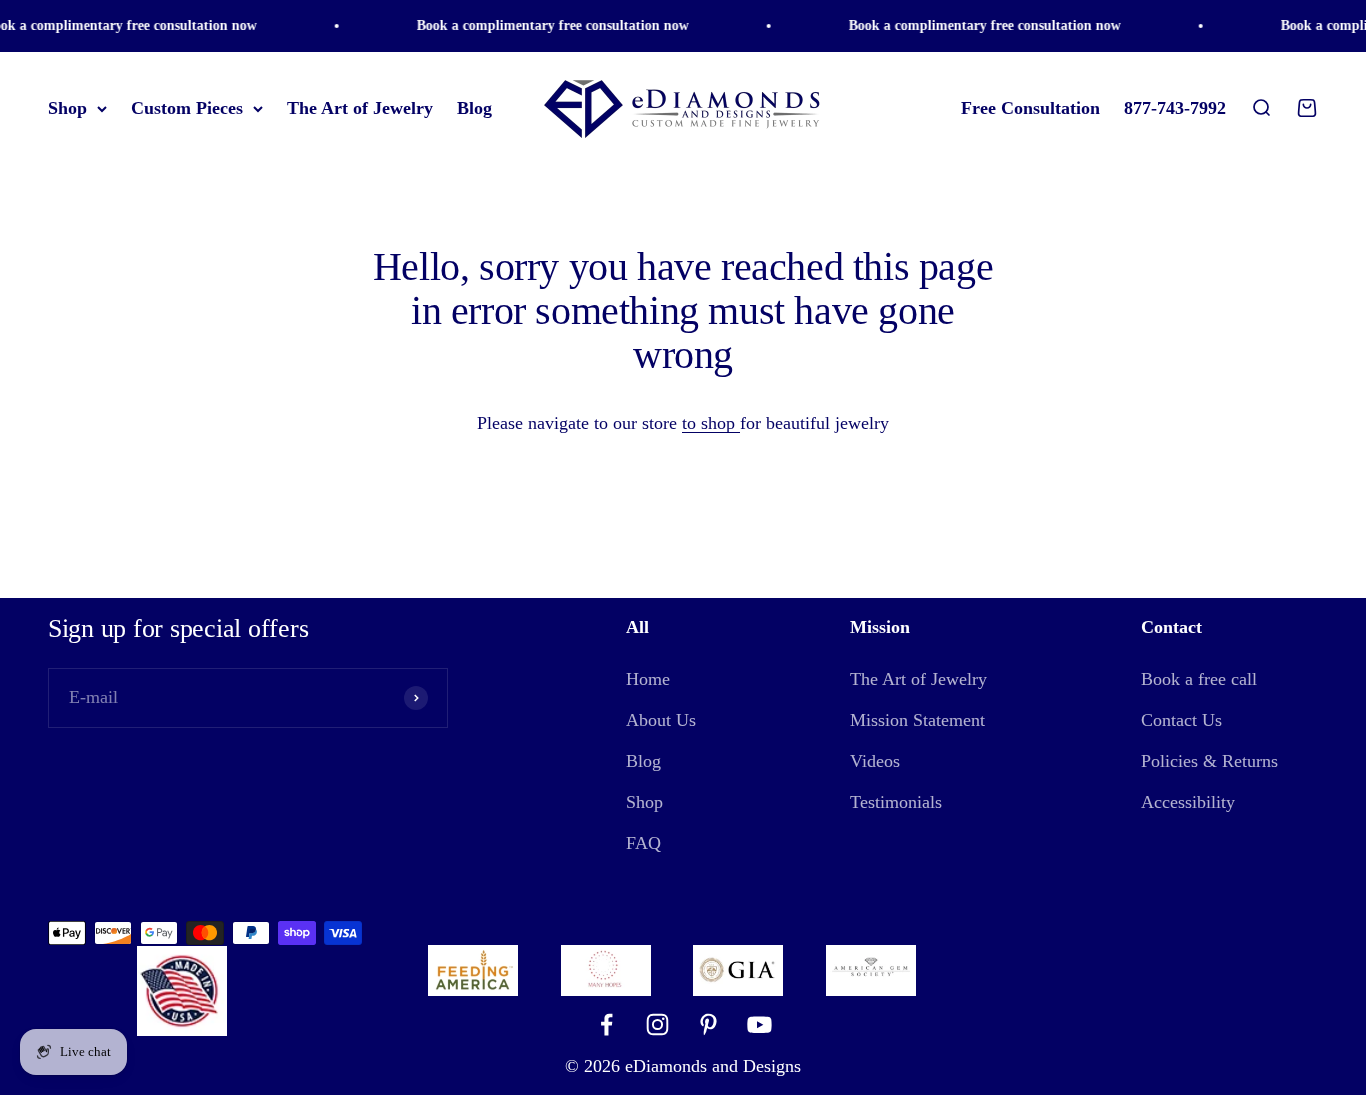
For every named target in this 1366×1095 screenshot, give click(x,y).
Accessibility (1188, 802)
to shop (711, 423)
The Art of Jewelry (360, 108)
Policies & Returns (1209, 761)
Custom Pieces (187, 108)
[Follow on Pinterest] (708, 1024)
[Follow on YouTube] (759, 1024)
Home (648, 679)
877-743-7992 (1175, 108)
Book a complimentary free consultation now (547, 25)
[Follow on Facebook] (606, 1024)
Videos (875, 761)
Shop (67, 108)
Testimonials (896, 802)
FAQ (643, 843)
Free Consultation (1030, 108)
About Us (661, 720)
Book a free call (1199, 679)
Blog (474, 108)
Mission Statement (917, 720)
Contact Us (1181, 720)
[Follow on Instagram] (657, 1024)
